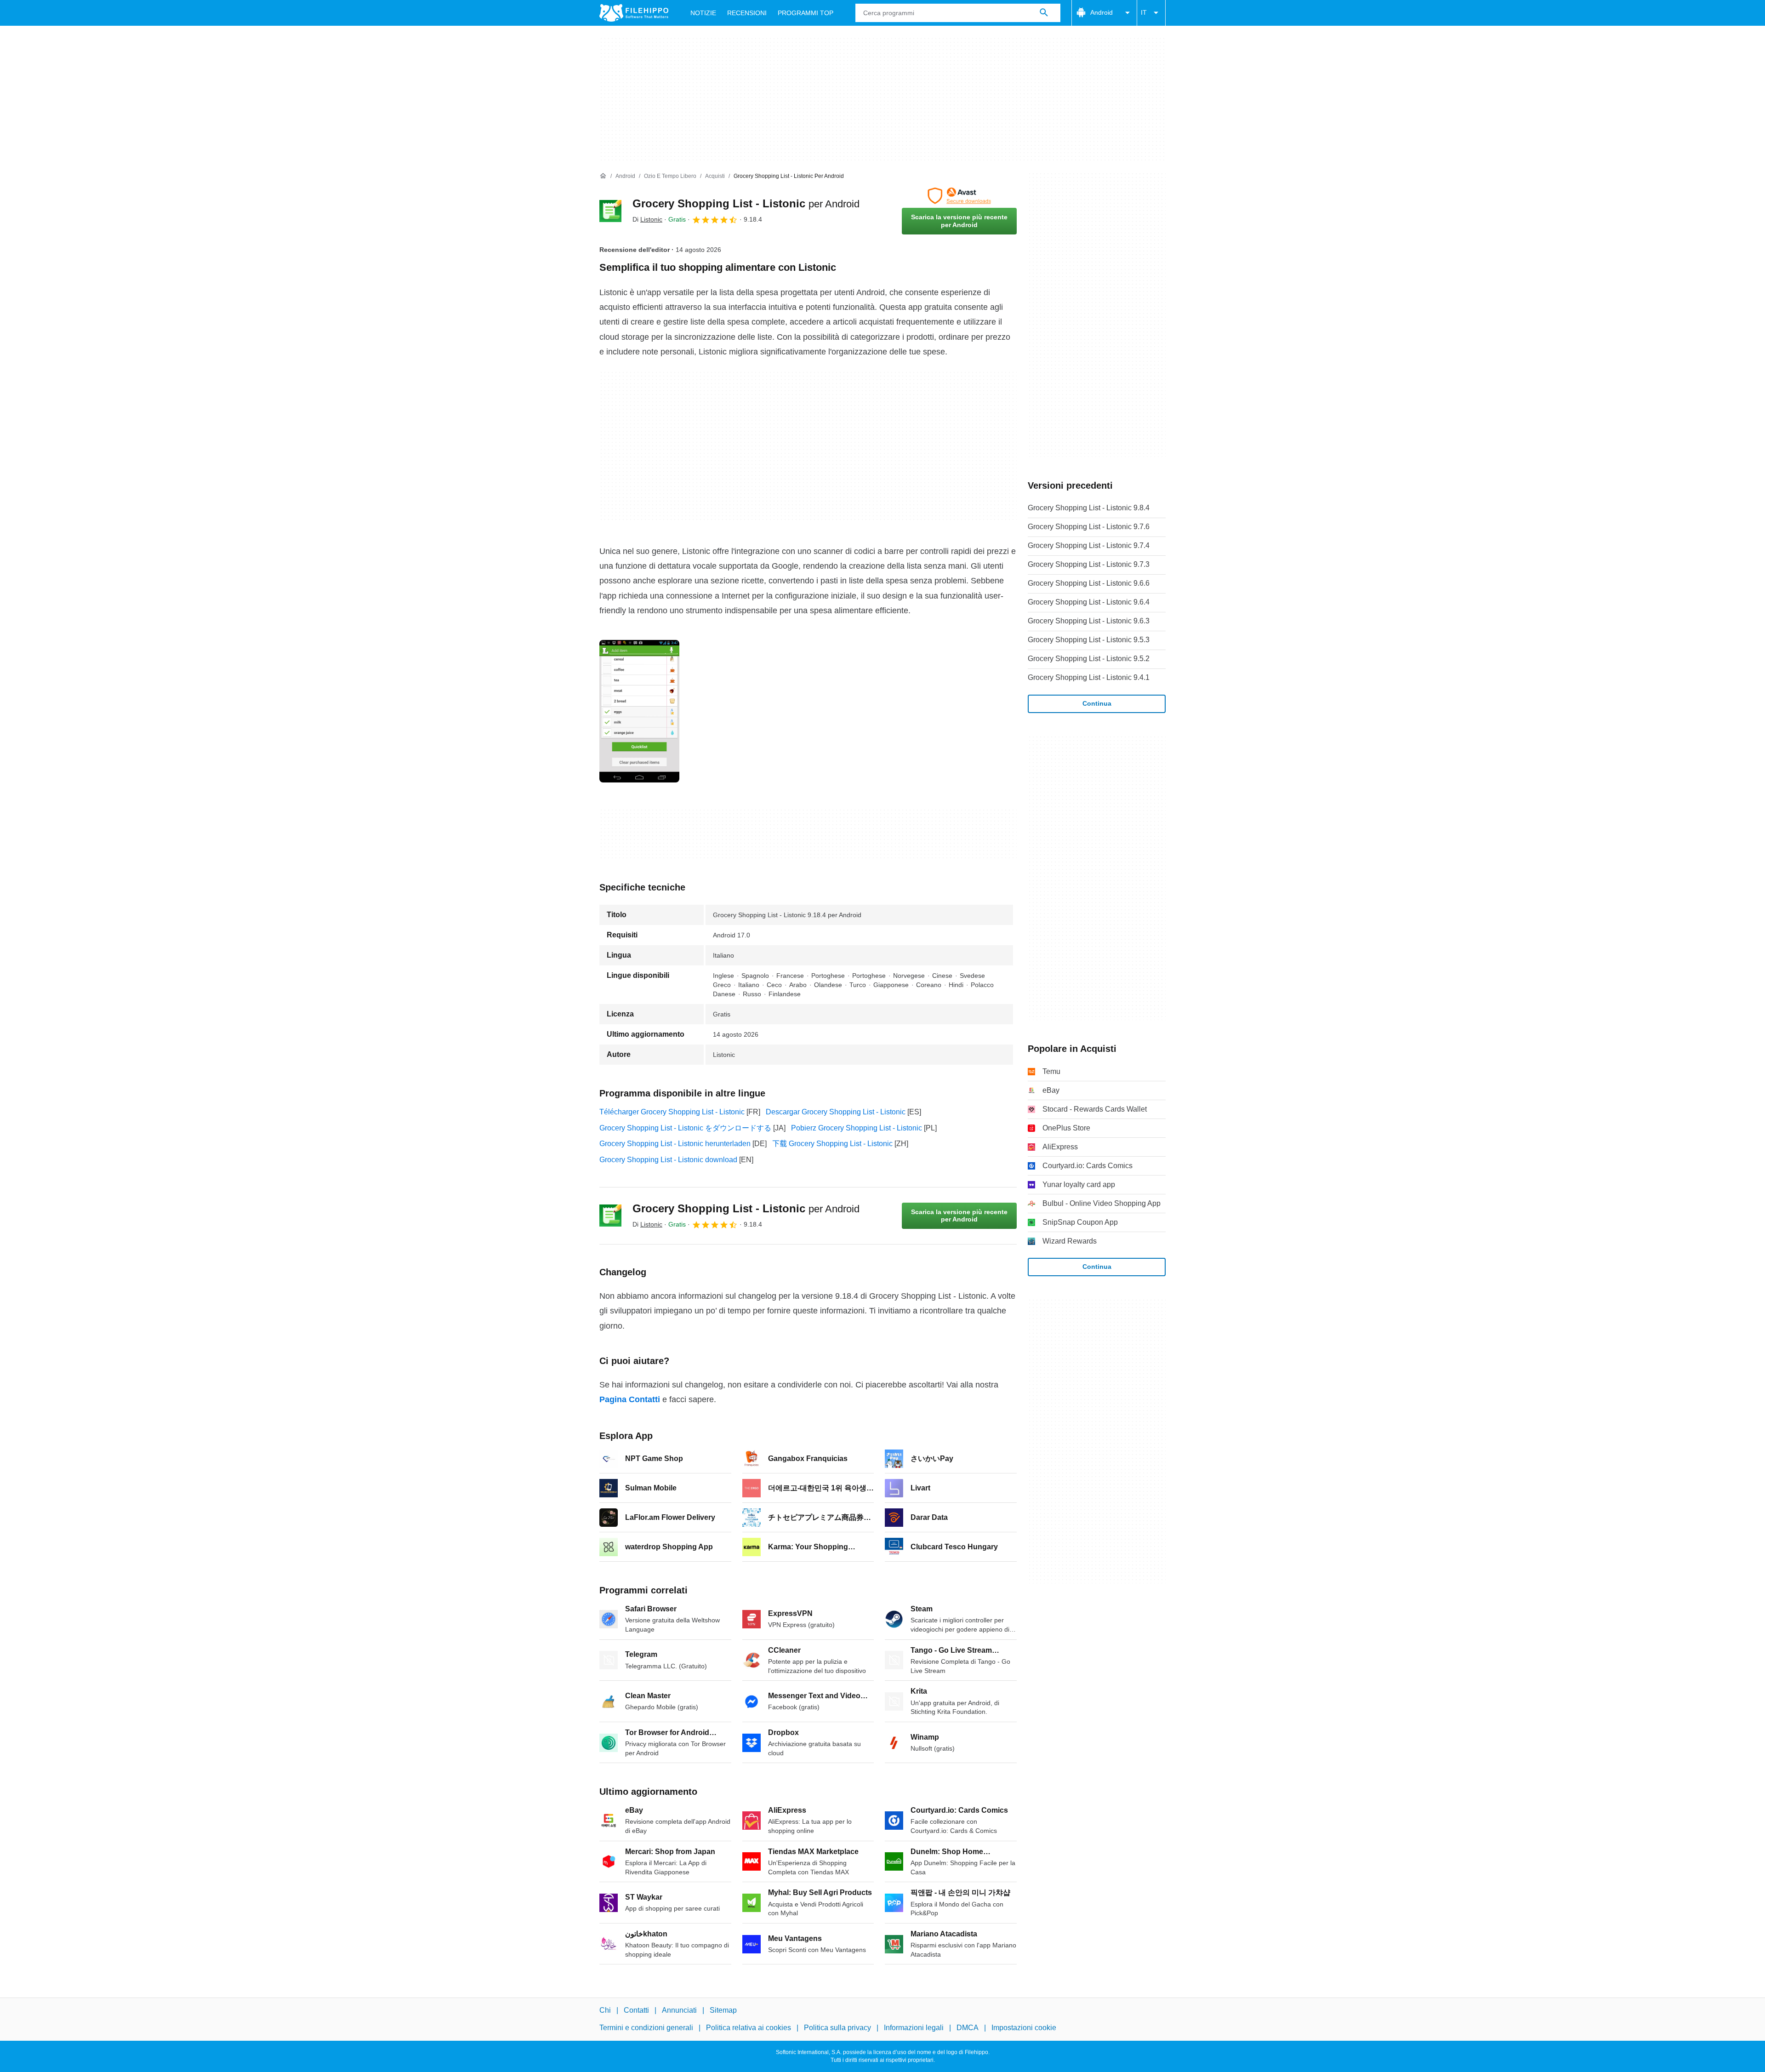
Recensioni (747, 13)
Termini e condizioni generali (646, 2028)
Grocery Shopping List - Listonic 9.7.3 (1089, 564)
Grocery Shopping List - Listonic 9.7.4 (1089, 545)
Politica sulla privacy (837, 2028)
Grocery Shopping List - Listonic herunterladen (675, 1144)
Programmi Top (806, 13)
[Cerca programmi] (1044, 13)
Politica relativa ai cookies (749, 2028)
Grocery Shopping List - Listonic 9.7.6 (1089, 527)
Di (647, 219)
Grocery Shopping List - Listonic (746, 203)
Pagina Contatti (630, 1399)
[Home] (603, 176)
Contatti (636, 2010)
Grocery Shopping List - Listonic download (668, 1160)
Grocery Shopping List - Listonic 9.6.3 (1089, 621)
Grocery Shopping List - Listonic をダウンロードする (685, 1128)
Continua (1097, 703)
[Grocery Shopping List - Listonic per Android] (610, 211)
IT (1144, 12)
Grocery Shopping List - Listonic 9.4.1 (1089, 677)
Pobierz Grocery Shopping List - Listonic (857, 1128)
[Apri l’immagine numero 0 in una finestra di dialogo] (639, 711)
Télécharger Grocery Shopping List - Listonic (672, 1112)
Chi (605, 2010)
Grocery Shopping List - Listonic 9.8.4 (1089, 508)
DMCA (968, 2028)
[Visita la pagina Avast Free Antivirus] (959, 196)
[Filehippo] (634, 13)
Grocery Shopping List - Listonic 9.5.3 (1089, 640)
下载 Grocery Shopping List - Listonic (832, 1144)
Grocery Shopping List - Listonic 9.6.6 (1089, 583)
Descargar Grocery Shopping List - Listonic (836, 1112)
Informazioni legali (914, 2028)
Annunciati (679, 2010)
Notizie (703, 13)
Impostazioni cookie (1024, 2028)
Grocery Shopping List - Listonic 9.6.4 (1089, 602)
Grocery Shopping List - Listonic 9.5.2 (1089, 659)
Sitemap (723, 2010)
